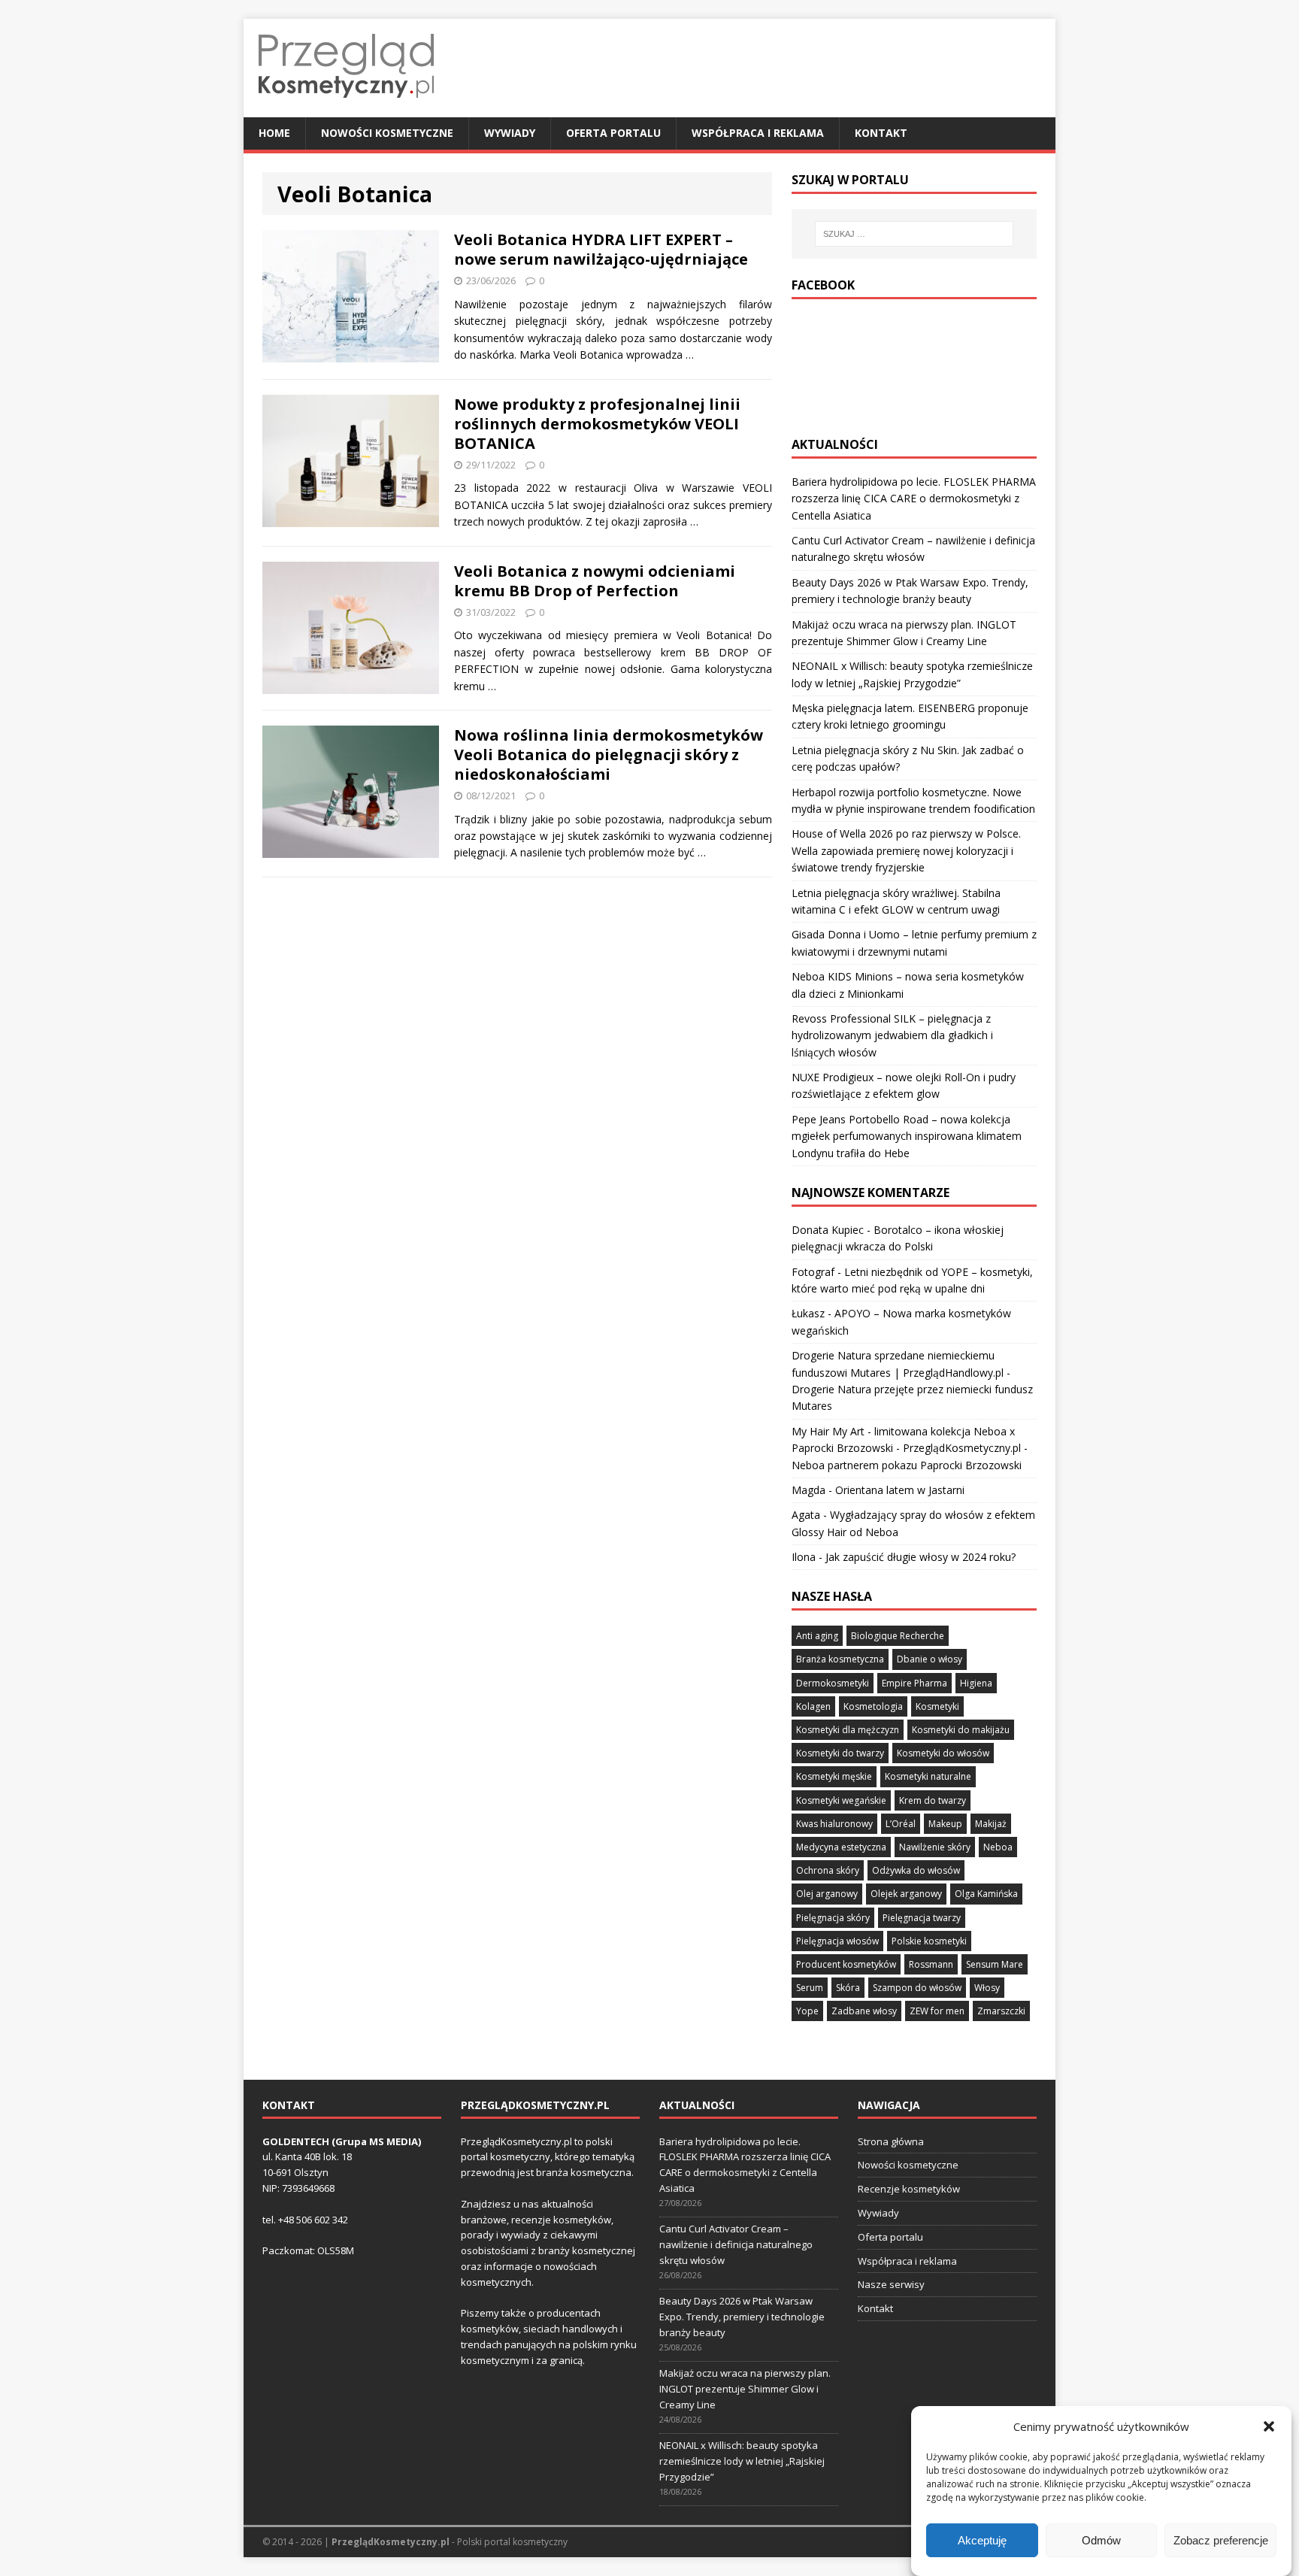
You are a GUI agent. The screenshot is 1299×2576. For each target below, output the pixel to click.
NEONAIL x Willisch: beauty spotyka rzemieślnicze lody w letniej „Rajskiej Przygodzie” (742, 2461)
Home (274, 133)
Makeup (945, 1824)
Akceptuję (982, 2540)
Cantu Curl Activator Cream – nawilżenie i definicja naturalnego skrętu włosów (736, 2244)
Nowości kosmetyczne (387, 133)
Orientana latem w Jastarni (900, 1490)
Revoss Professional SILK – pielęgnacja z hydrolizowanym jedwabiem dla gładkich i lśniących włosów (892, 1035)
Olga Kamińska (986, 1894)
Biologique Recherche (898, 1636)
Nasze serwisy (891, 2284)
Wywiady (510, 133)
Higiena (976, 1683)
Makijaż (991, 1824)
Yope (807, 2011)
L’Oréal (901, 1824)
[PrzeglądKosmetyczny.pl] (346, 109)
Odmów (1101, 2540)
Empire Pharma (914, 1683)
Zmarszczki (1001, 2011)
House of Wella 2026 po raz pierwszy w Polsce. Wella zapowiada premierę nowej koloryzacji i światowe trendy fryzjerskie (906, 850)
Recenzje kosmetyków (909, 2189)
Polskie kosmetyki (929, 1941)
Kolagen (813, 1706)
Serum (810, 1988)
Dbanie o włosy (930, 1659)
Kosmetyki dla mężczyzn (848, 1730)
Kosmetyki (937, 1706)
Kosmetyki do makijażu (961, 1730)
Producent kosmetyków (846, 1964)
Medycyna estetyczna (841, 1847)
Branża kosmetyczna (840, 1659)
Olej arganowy (827, 1894)
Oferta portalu (613, 133)
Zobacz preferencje (1221, 2540)
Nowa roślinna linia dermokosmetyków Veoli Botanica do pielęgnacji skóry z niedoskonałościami (609, 755)
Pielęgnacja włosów (837, 1941)
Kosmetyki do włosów (943, 1753)
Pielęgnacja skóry (833, 1918)
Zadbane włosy (864, 2011)
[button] (1269, 2426)
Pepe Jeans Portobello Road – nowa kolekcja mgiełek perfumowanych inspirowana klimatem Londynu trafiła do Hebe (907, 1136)
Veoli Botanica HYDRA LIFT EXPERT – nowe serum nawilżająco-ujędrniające (601, 249)
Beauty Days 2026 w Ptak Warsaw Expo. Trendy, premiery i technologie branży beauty (742, 2317)
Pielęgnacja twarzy (922, 1918)
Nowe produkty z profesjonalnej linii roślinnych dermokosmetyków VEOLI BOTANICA (597, 424)
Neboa (998, 1847)
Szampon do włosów (917, 1988)
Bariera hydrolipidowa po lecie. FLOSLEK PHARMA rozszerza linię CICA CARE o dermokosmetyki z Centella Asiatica (914, 499)
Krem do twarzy (933, 1800)
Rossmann (931, 1964)
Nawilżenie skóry (935, 1847)
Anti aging (817, 1636)
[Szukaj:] (914, 234)
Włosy (987, 1988)
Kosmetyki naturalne (928, 1776)
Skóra (848, 1988)
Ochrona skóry (828, 1870)
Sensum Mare (995, 1964)
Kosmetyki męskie (834, 1776)
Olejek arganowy (906, 1894)
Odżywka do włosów (916, 1870)
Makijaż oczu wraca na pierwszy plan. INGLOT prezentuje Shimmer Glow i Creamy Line (745, 2389)
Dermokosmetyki (833, 1683)
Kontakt (881, 133)
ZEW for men (937, 2011)
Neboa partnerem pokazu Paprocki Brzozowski (907, 1465)
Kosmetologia (873, 1706)
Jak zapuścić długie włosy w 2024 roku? (921, 1557)
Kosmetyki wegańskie (841, 1800)
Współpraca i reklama (758, 133)
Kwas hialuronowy (834, 1824)
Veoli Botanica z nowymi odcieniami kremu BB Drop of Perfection (595, 581)
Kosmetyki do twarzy (840, 1753)
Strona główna (891, 2141)
